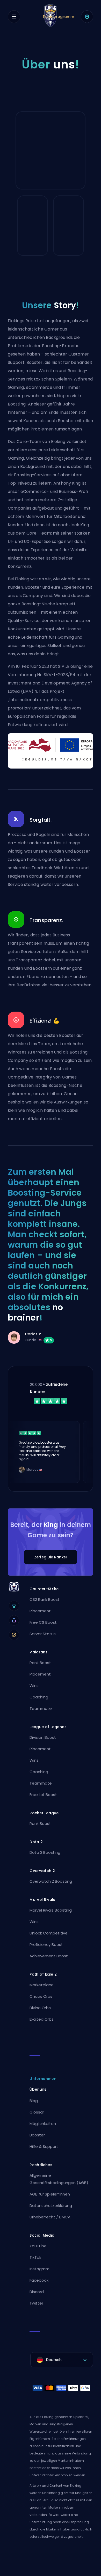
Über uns (38, 2089)
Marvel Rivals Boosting (51, 1910)
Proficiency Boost (46, 1944)
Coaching (39, 1697)
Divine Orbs (40, 2008)
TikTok (35, 2257)
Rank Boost (40, 1663)
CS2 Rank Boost (45, 1599)
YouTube (38, 2246)
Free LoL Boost (43, 1795)
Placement (40, 1611)
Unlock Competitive (49, 1933)
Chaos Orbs (41, 1996)
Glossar (37, 2112)
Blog (34, 2101)
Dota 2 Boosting (45, 1852)
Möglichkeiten (43, 2124)
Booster (37, 2135)
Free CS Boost (43, 1622)
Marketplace (42, 1985)
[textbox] (62, 2360)
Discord (37, 2292)
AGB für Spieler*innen (50, 2194)
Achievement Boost (49, 1956)
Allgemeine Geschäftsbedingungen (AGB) (59, 2179)
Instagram (39, 2269)
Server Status (43, 1634)
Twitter (36, 2303)
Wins (34, 1686)
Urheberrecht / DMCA (50, 2217)
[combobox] (62, 2360)
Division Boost (43, 1737)
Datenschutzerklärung (51, 2206)
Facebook (39, 2280)
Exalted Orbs (42, 2019)
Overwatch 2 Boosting (51, 1881)
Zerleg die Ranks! (51, 1557)
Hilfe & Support (44, 2146)
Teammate (41, 1708)
